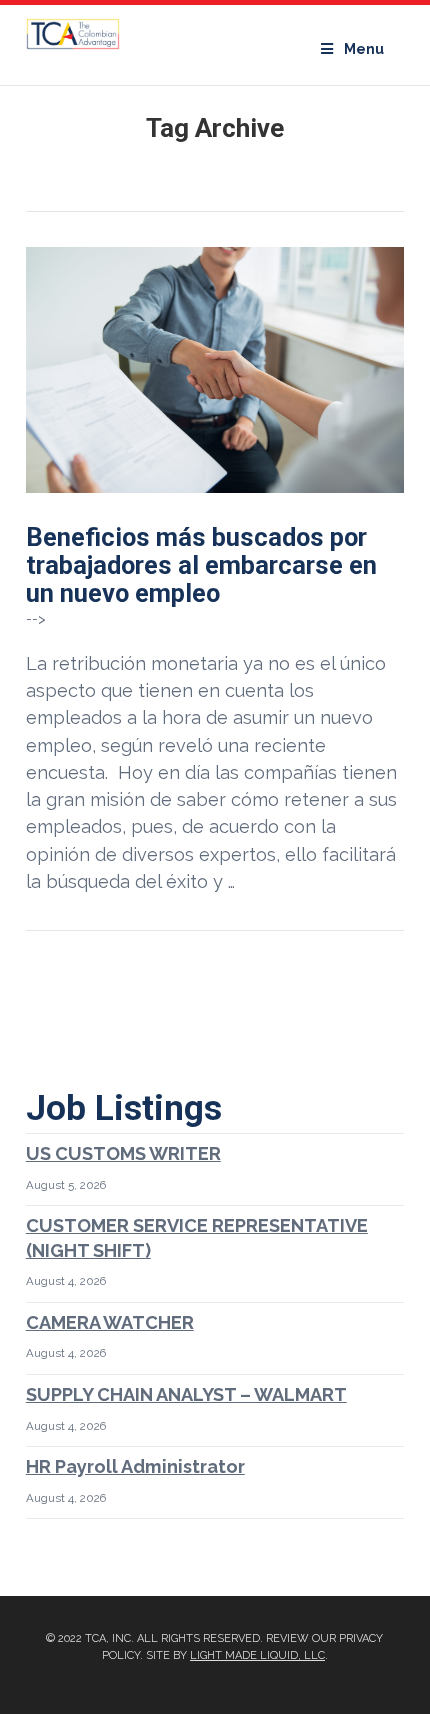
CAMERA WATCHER (110, 1322)
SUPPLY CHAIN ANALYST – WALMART (186, 1394)
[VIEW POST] (215, 370)
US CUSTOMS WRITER (123, 1153)
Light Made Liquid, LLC (257, 1655)
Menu (364, 49)
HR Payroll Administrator (135, 1466)
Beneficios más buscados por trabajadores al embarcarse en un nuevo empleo (201, 565)
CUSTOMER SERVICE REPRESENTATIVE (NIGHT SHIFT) (197, 1238)
